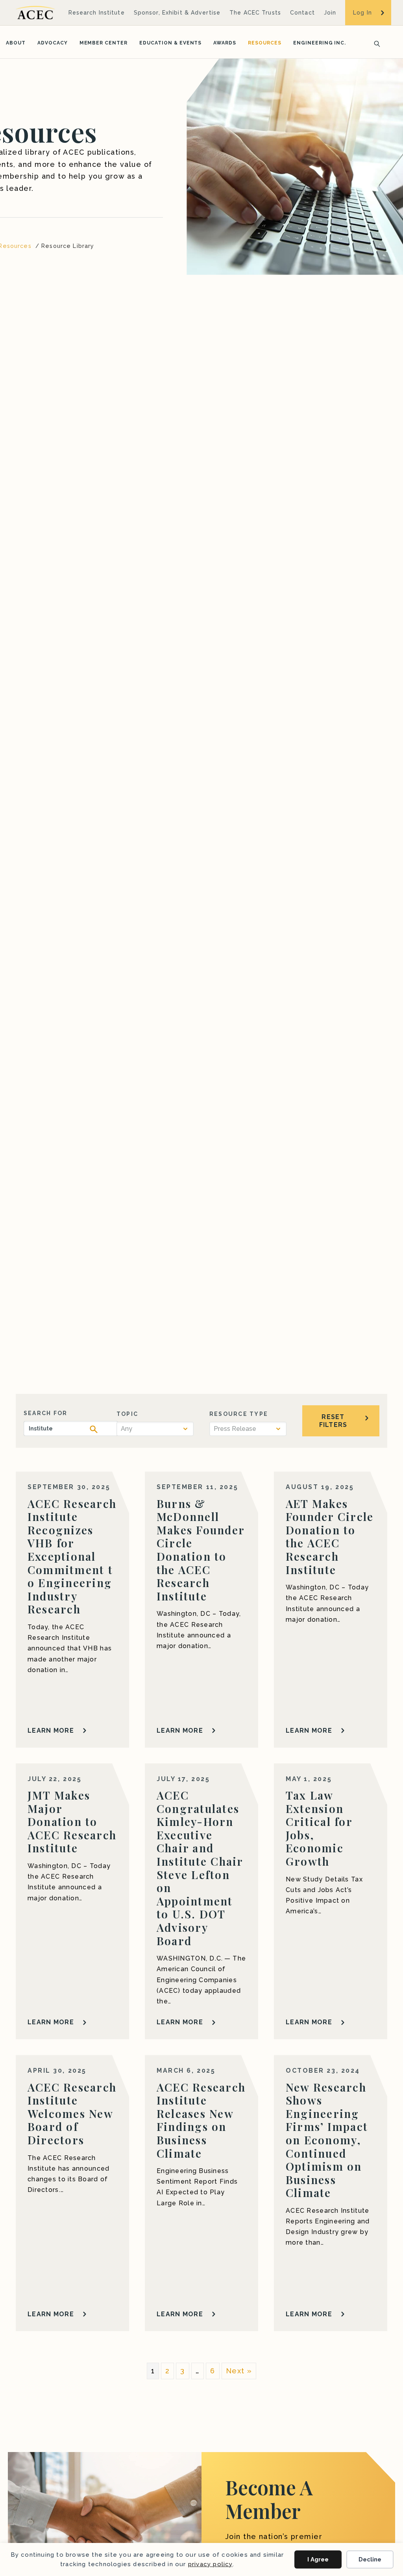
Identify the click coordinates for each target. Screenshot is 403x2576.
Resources (265, 43)
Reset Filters (333, 1421)
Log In (362, 13)
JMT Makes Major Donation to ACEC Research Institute (72, 1821)
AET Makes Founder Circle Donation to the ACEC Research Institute (330, 1537)
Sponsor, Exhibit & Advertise (177, 13)
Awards (225, 43)
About (16, 43)
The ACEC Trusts (255, 13)
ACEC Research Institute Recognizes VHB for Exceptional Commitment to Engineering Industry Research (72, 1556)
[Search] (375, 43)
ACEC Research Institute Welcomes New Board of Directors (72, 2113)
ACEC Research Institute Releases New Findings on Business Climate (201, 2120)
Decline (370, 2559)
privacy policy (210, 2564)
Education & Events (170, 43)
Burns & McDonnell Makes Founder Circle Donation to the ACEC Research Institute (201, 1550)
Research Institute (97, 13)
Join (330, 13)
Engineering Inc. (320, 43)
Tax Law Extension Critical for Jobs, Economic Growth (319, 1828)
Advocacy (53, 43)
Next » (239, 2371)
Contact (302, 13)
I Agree (318, 2559)
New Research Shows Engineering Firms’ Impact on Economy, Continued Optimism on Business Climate (327, 2140)
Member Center (104, 43)
